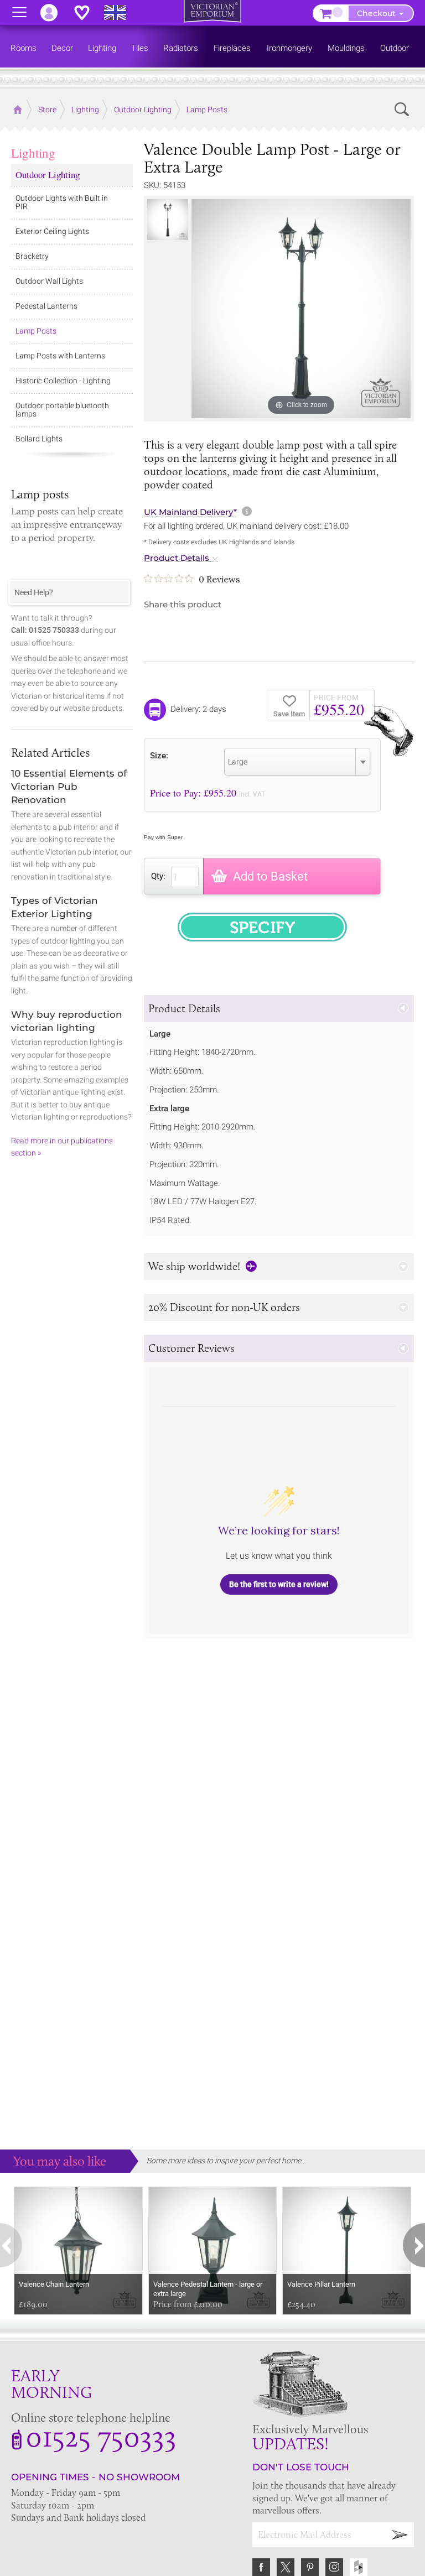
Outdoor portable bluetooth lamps (62, 410)
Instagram (334, 2567)
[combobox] (297, 762)
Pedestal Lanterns (46, 306)
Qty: (158, 876)
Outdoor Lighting (48, 175)
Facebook (261, 2567)
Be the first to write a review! (279, 1584)
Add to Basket (270, 876)
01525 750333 (101, 2436)
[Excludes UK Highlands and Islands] (120, 13)
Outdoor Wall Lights (49, 281)
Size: (159, 755)
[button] (279, 1009)
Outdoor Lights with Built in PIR (62, 202)
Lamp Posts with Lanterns (60, 356)
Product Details (177, 558)
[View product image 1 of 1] (168, 220)
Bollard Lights (39, 439)
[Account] (54, 13)
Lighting (33, 153)
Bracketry (32, 256)
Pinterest (310, 2567)
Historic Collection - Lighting (63, 381)
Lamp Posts (36, 331)
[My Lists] (87, 13)
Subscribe (400, 2535)
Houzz (359, 2567)
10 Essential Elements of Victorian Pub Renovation (69, 787)
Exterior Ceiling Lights (52, 231)
